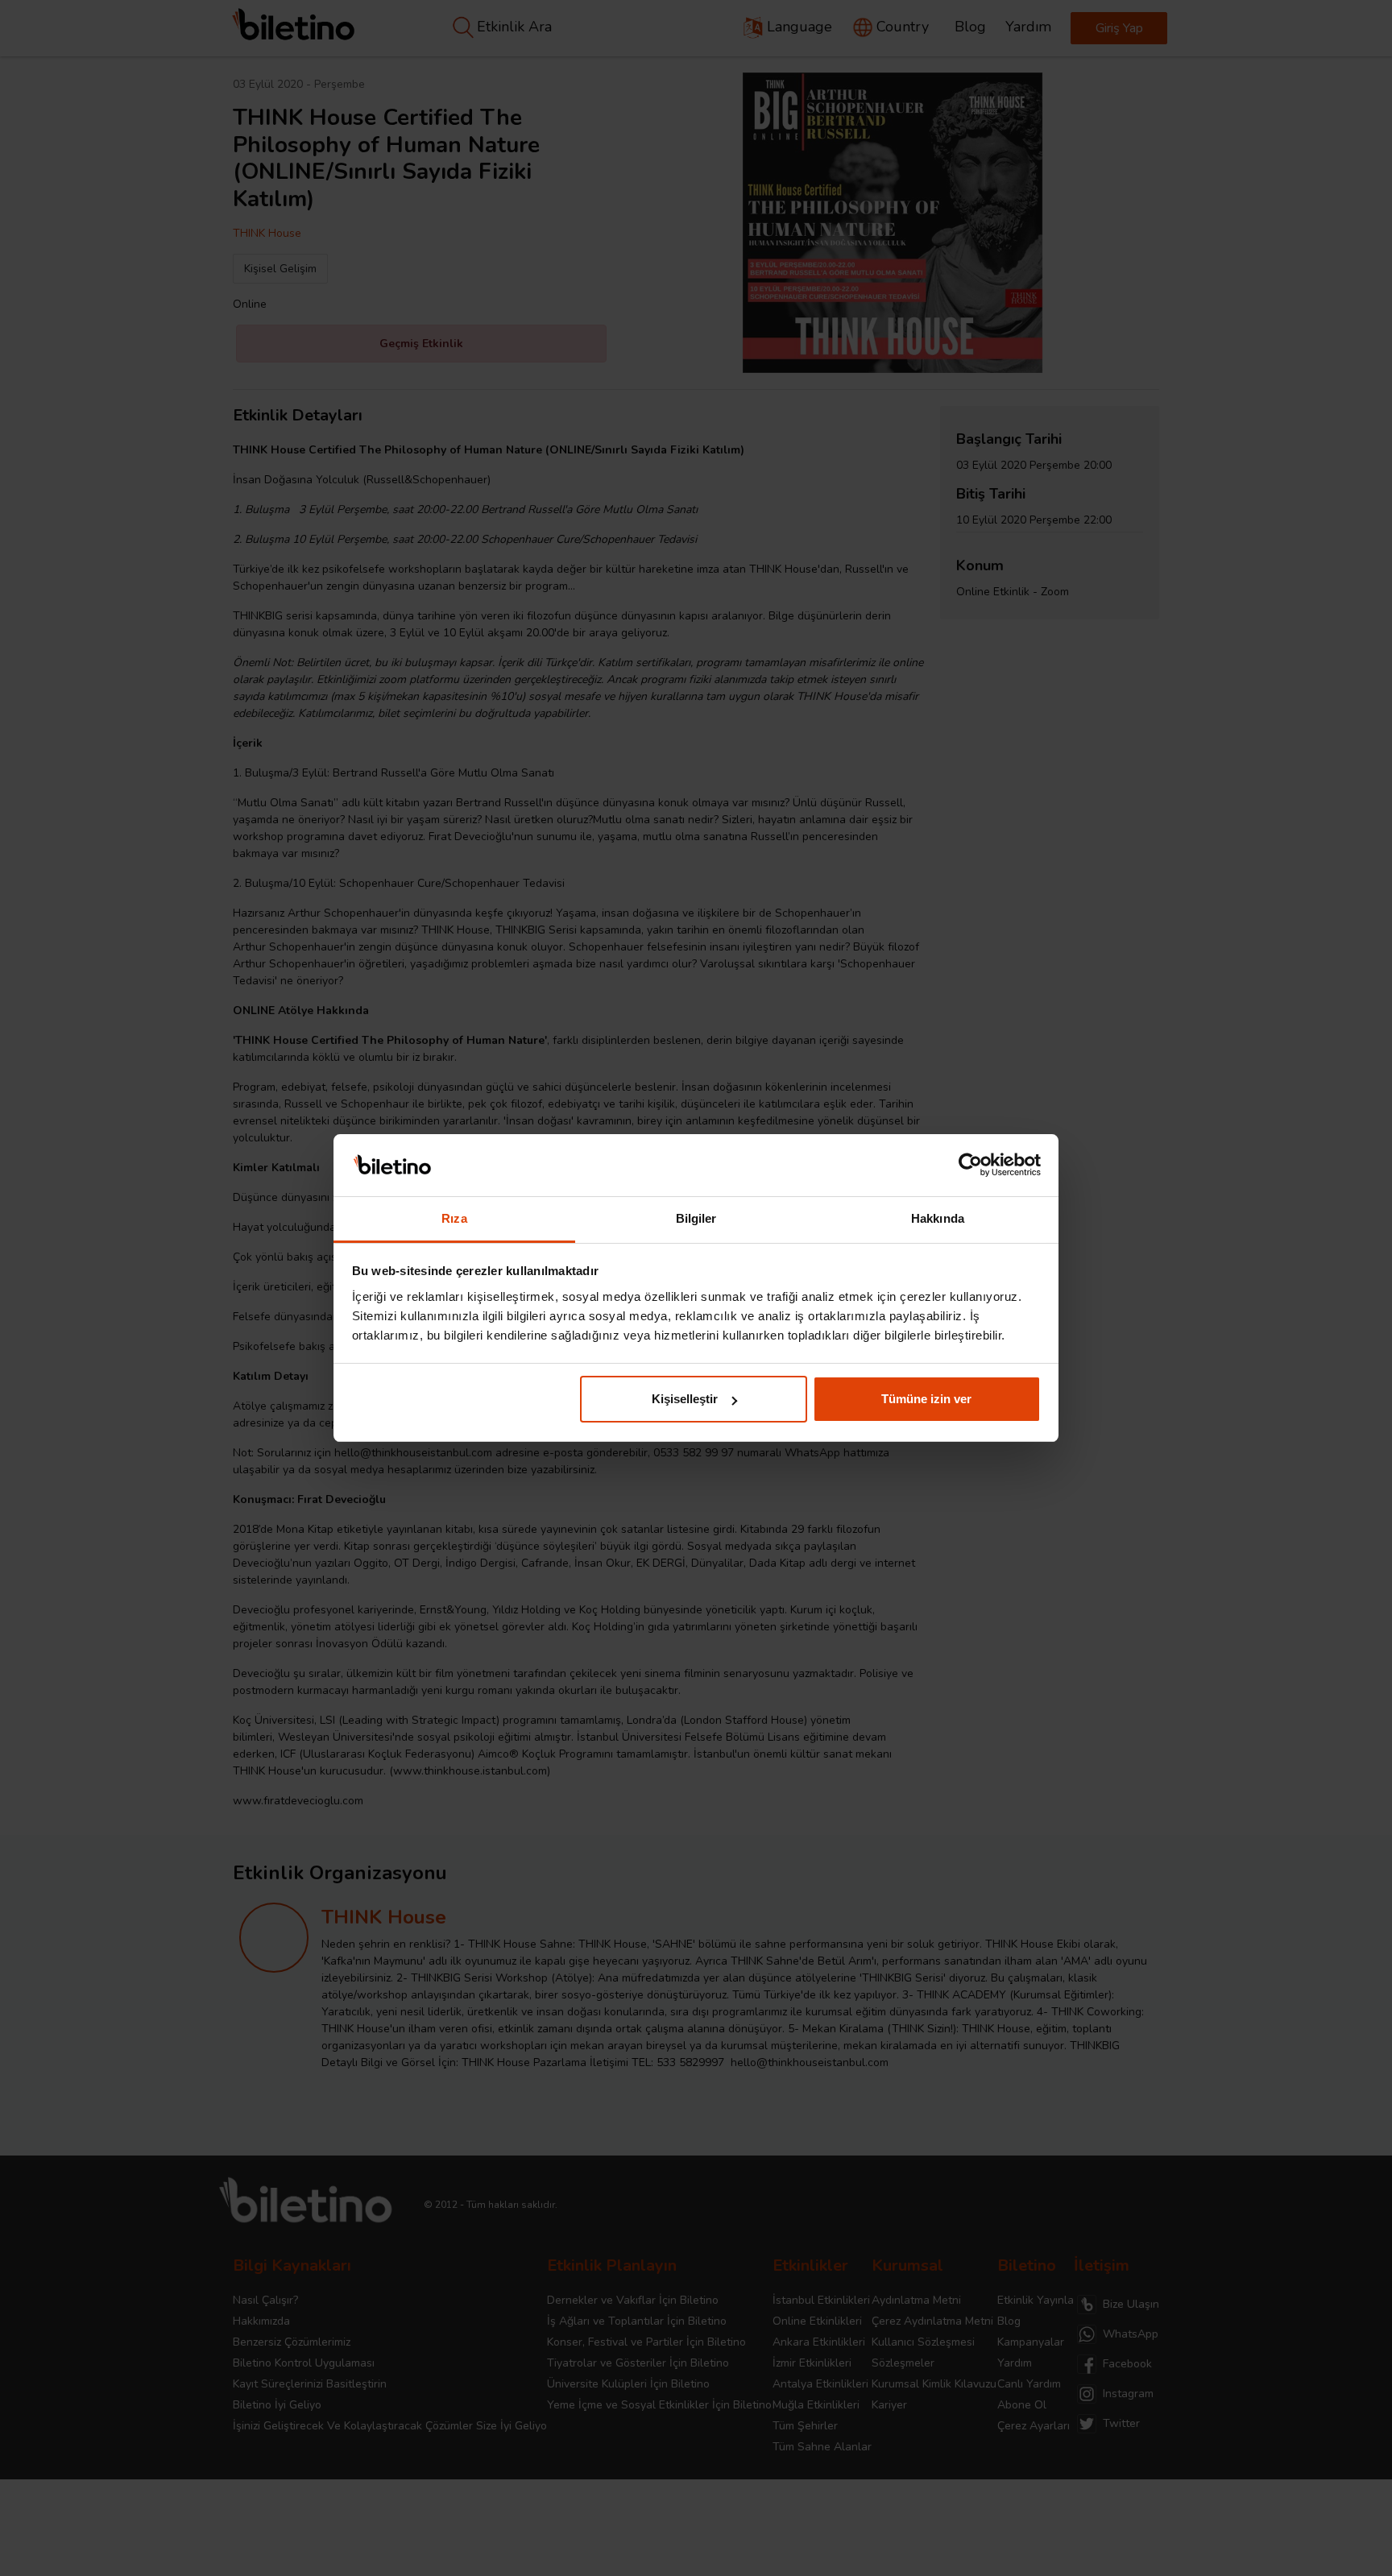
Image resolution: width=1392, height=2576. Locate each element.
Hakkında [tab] (938, 1218)
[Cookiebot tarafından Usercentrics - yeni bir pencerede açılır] (970, 1166)
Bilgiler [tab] (696, 1218)
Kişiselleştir (685, 1399)
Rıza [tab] (454, 1218)
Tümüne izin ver (926, 1399)
